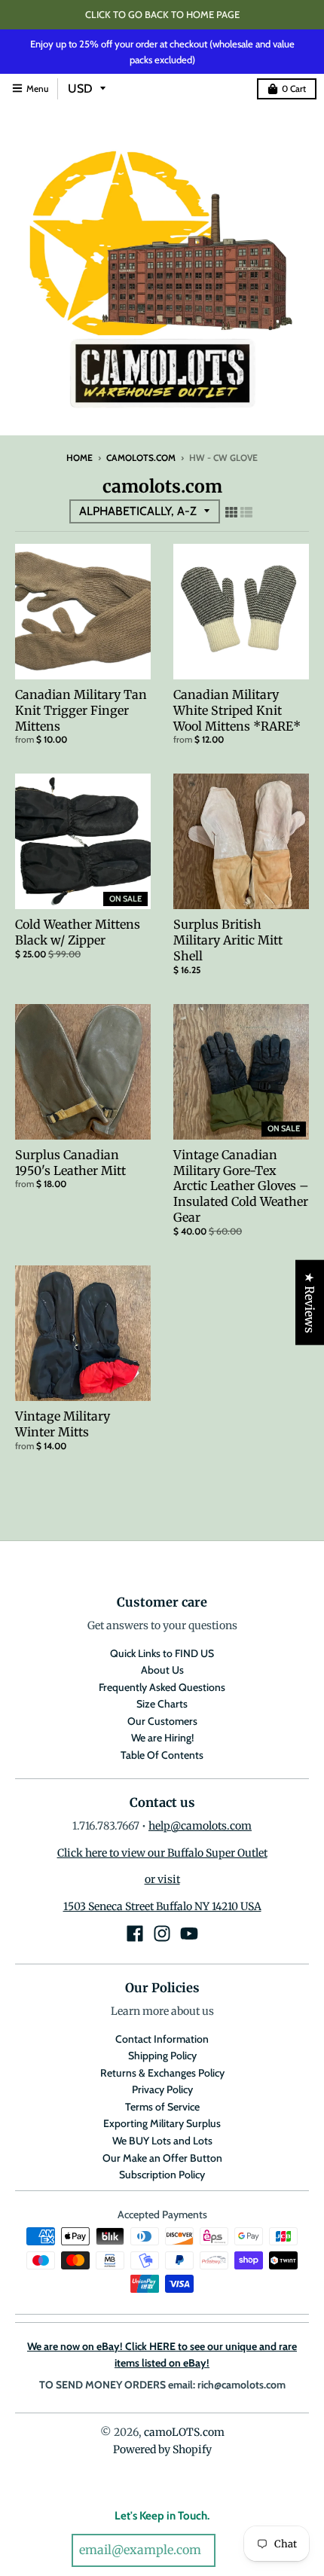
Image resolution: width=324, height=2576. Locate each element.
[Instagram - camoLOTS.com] (162, 1934)
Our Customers (162, 1721)
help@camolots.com (200, 1826)
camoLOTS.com (184, 2432)
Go (236, 2551)
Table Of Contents (162, 1755)
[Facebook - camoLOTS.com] (135, 1934)
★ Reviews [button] (310, 1303)
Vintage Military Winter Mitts (63, 1424)
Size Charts (162, 1704)
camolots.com (141, 458)
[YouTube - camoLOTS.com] (189, 1934)
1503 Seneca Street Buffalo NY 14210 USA (162, 1906)
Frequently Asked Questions (162, 1687)
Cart (294, 89)
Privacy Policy (162, 2089)
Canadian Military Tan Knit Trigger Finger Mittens (81, 710)
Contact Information (162, 2039)
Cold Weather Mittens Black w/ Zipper (78, 932)
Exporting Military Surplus (162, 2123)
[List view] (246, 512)
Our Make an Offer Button (162, 2158)
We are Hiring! (162, 1738)
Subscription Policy (162, 2175)
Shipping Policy (162, 2056)
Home (79, 458)
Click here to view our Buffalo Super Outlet (162, 1853)
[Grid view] (231, 512)
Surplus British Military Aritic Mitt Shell (228, 940)
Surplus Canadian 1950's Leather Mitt (70, 1163)
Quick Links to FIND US (162, 1653)
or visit (162, 1879)
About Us (162, 1670)
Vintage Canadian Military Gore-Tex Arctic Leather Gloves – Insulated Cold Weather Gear (241, 1186)
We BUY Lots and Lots (162, 2141)
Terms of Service (162, 2107)
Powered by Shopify (162, 2449)
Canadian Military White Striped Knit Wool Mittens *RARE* (237, 710)
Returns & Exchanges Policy (162, 2073)
